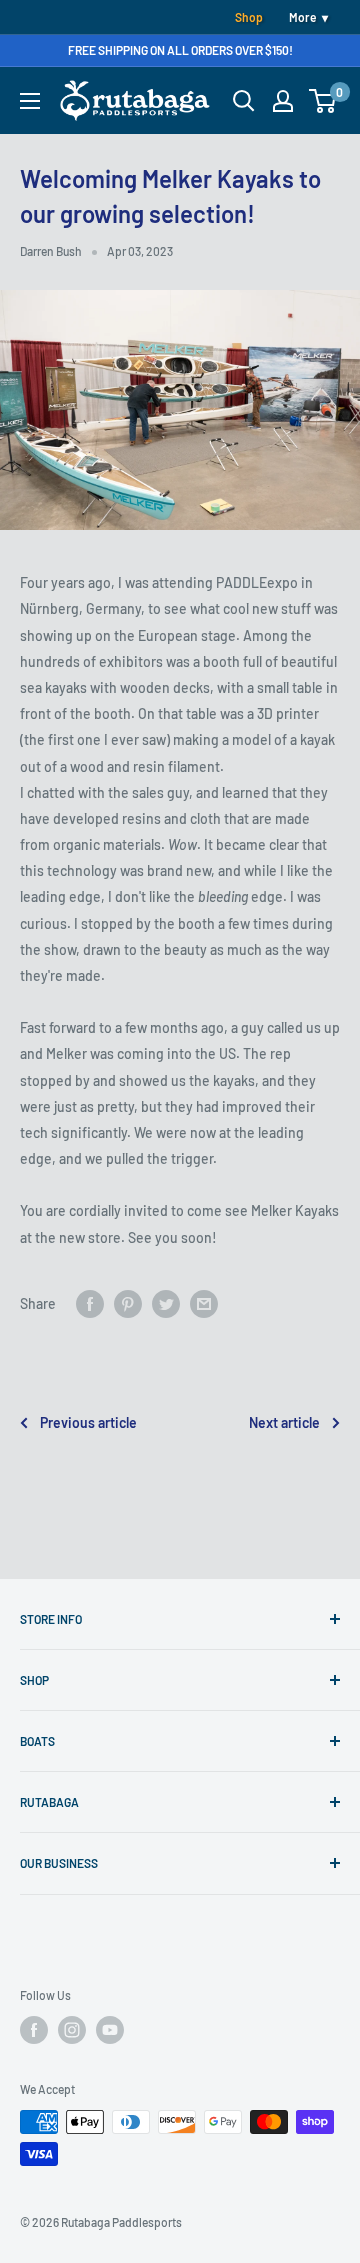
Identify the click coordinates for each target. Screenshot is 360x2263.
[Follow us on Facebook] (34, 2030)
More (302, 17)
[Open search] (244, 101)
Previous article (88, 1422)
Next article (284, 1422)
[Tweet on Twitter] (166, 1304)
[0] (323, 101)
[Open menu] (30, 101)
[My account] (283, 101)
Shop (249, 17)
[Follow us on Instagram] (72, 2030)
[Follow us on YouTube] (110, 2030)
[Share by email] (204, 1304)
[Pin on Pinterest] (128, 1304)
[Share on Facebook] (90, 1304)
